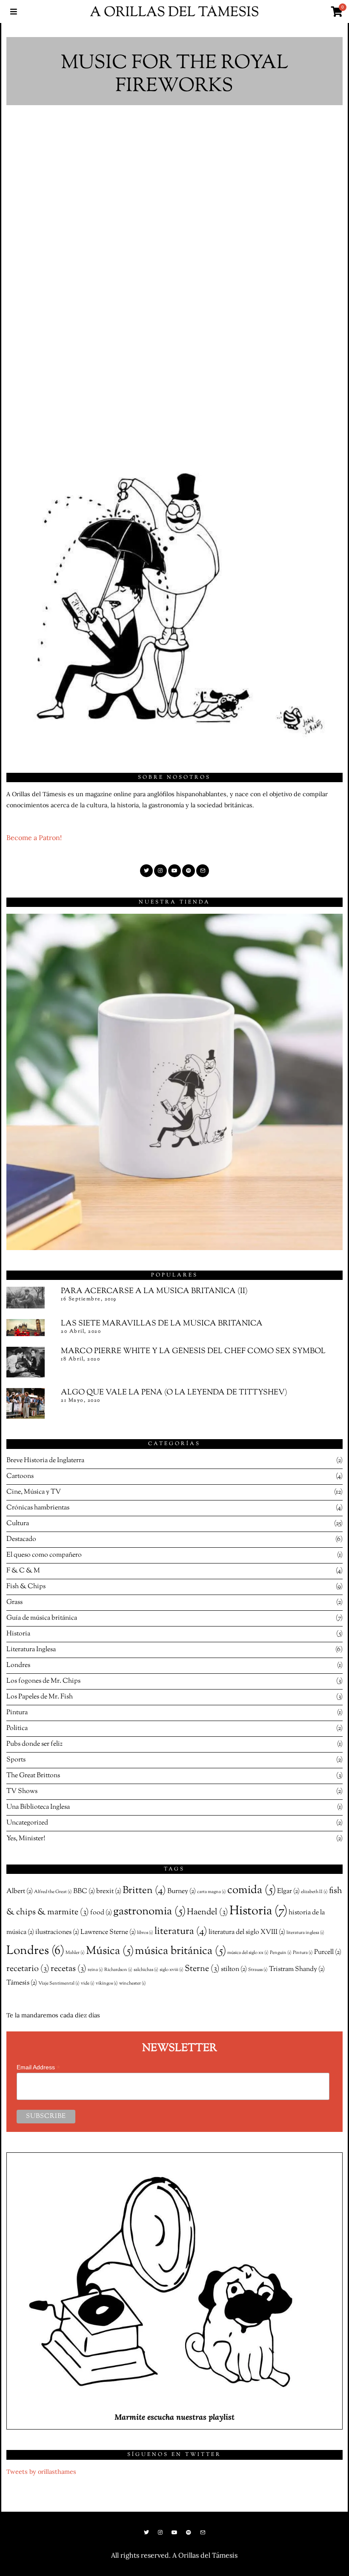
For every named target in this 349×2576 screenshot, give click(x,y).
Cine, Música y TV (34, 1492)
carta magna (212, 1892)
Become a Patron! (34, 838)
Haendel (207, 1912)
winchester (133, 1984)
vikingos (107, 1984)
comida (252, 1890)
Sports (16, 1760)
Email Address (38, 2067)
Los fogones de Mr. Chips (43, 1681)
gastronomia (149, 1912)
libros (145, 1933)
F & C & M (23, 1571)
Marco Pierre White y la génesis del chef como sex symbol (193, 1351)
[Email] (203, 871)
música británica (180, 1951)
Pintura (17, 1713)
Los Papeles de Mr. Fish (40, 1697)
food (101, 1913)
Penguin (281, 1953)
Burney (182, 1891)
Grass (14, 1602)
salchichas (146, 1970)
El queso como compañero (44, 1555)
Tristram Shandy (297, 1969)
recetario (28, 1969)
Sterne (202, 1969)
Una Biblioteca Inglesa (38, 1807)
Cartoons (20, 1476)
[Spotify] (189, 871)
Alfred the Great (53, 1892)
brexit (109, 1891)
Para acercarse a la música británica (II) (154, 1291)
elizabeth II (314, 1892)
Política (17, 1728)
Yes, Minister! (26, 1839)
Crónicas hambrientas (38, 1508)
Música (110, 1951)
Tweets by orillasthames (41, 2472)
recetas (69, 1969)
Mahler (75, 1953)
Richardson (118, 1970)
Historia (18, 1634)
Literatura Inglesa (31, 1650)
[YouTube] (174, 871)
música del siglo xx (248, 1953)
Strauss (258, 1970)
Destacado (21, 1539)
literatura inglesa (305, 1933)
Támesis (22, 1983)
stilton (234, 1969)
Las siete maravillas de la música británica (162, 1324)
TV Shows (22, 1791)
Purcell (328, 1952)
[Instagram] (160, 871)
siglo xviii (172, 1970)
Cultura (18, 1524)
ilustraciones (57, 1932)
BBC (84, 1891)
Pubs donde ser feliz (34, 1744)
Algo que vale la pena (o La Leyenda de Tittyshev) (174, 1393)
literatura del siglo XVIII (247, 1932)
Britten (144, 1891)
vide (88, 1984)
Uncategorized (27, 1823)
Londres (18, 1665)
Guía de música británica (42, 1618)
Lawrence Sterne (108, 1932)
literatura (181, 1932)
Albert (20, 1891)
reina (95, 1970)
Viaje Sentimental (59, 1984)
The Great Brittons (33, 1776)
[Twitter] (146, 871)
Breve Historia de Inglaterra (45, 1461)
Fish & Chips (26, 1587)
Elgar (288, 1891)
